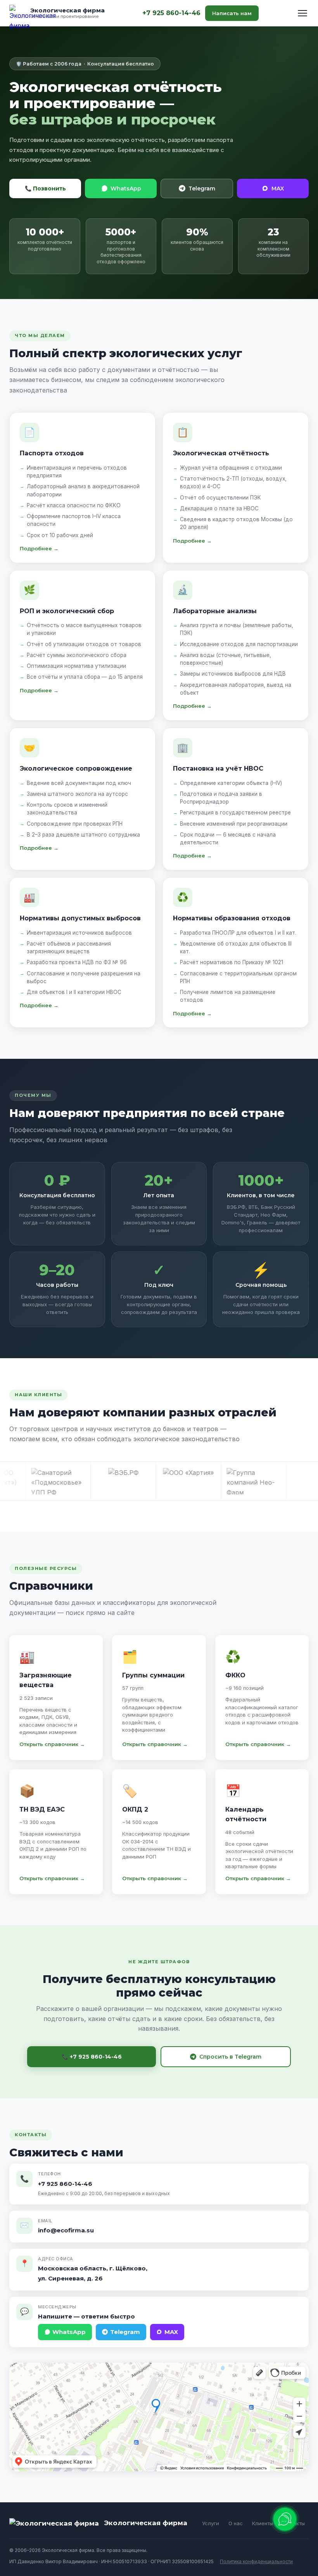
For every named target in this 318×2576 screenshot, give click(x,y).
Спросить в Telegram (230, 2057)
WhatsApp (126, 188)
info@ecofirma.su (66, 2230)
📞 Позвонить (45, 188)
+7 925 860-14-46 (171, 13)
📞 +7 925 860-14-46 (92, 2057)
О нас (236, 2523)
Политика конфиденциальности (256, 2561)
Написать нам (232, 13)
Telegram (202, 188)
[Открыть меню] (302, 13)
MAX (278, 188)
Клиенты (263, 2523)
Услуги (211, 2523)
